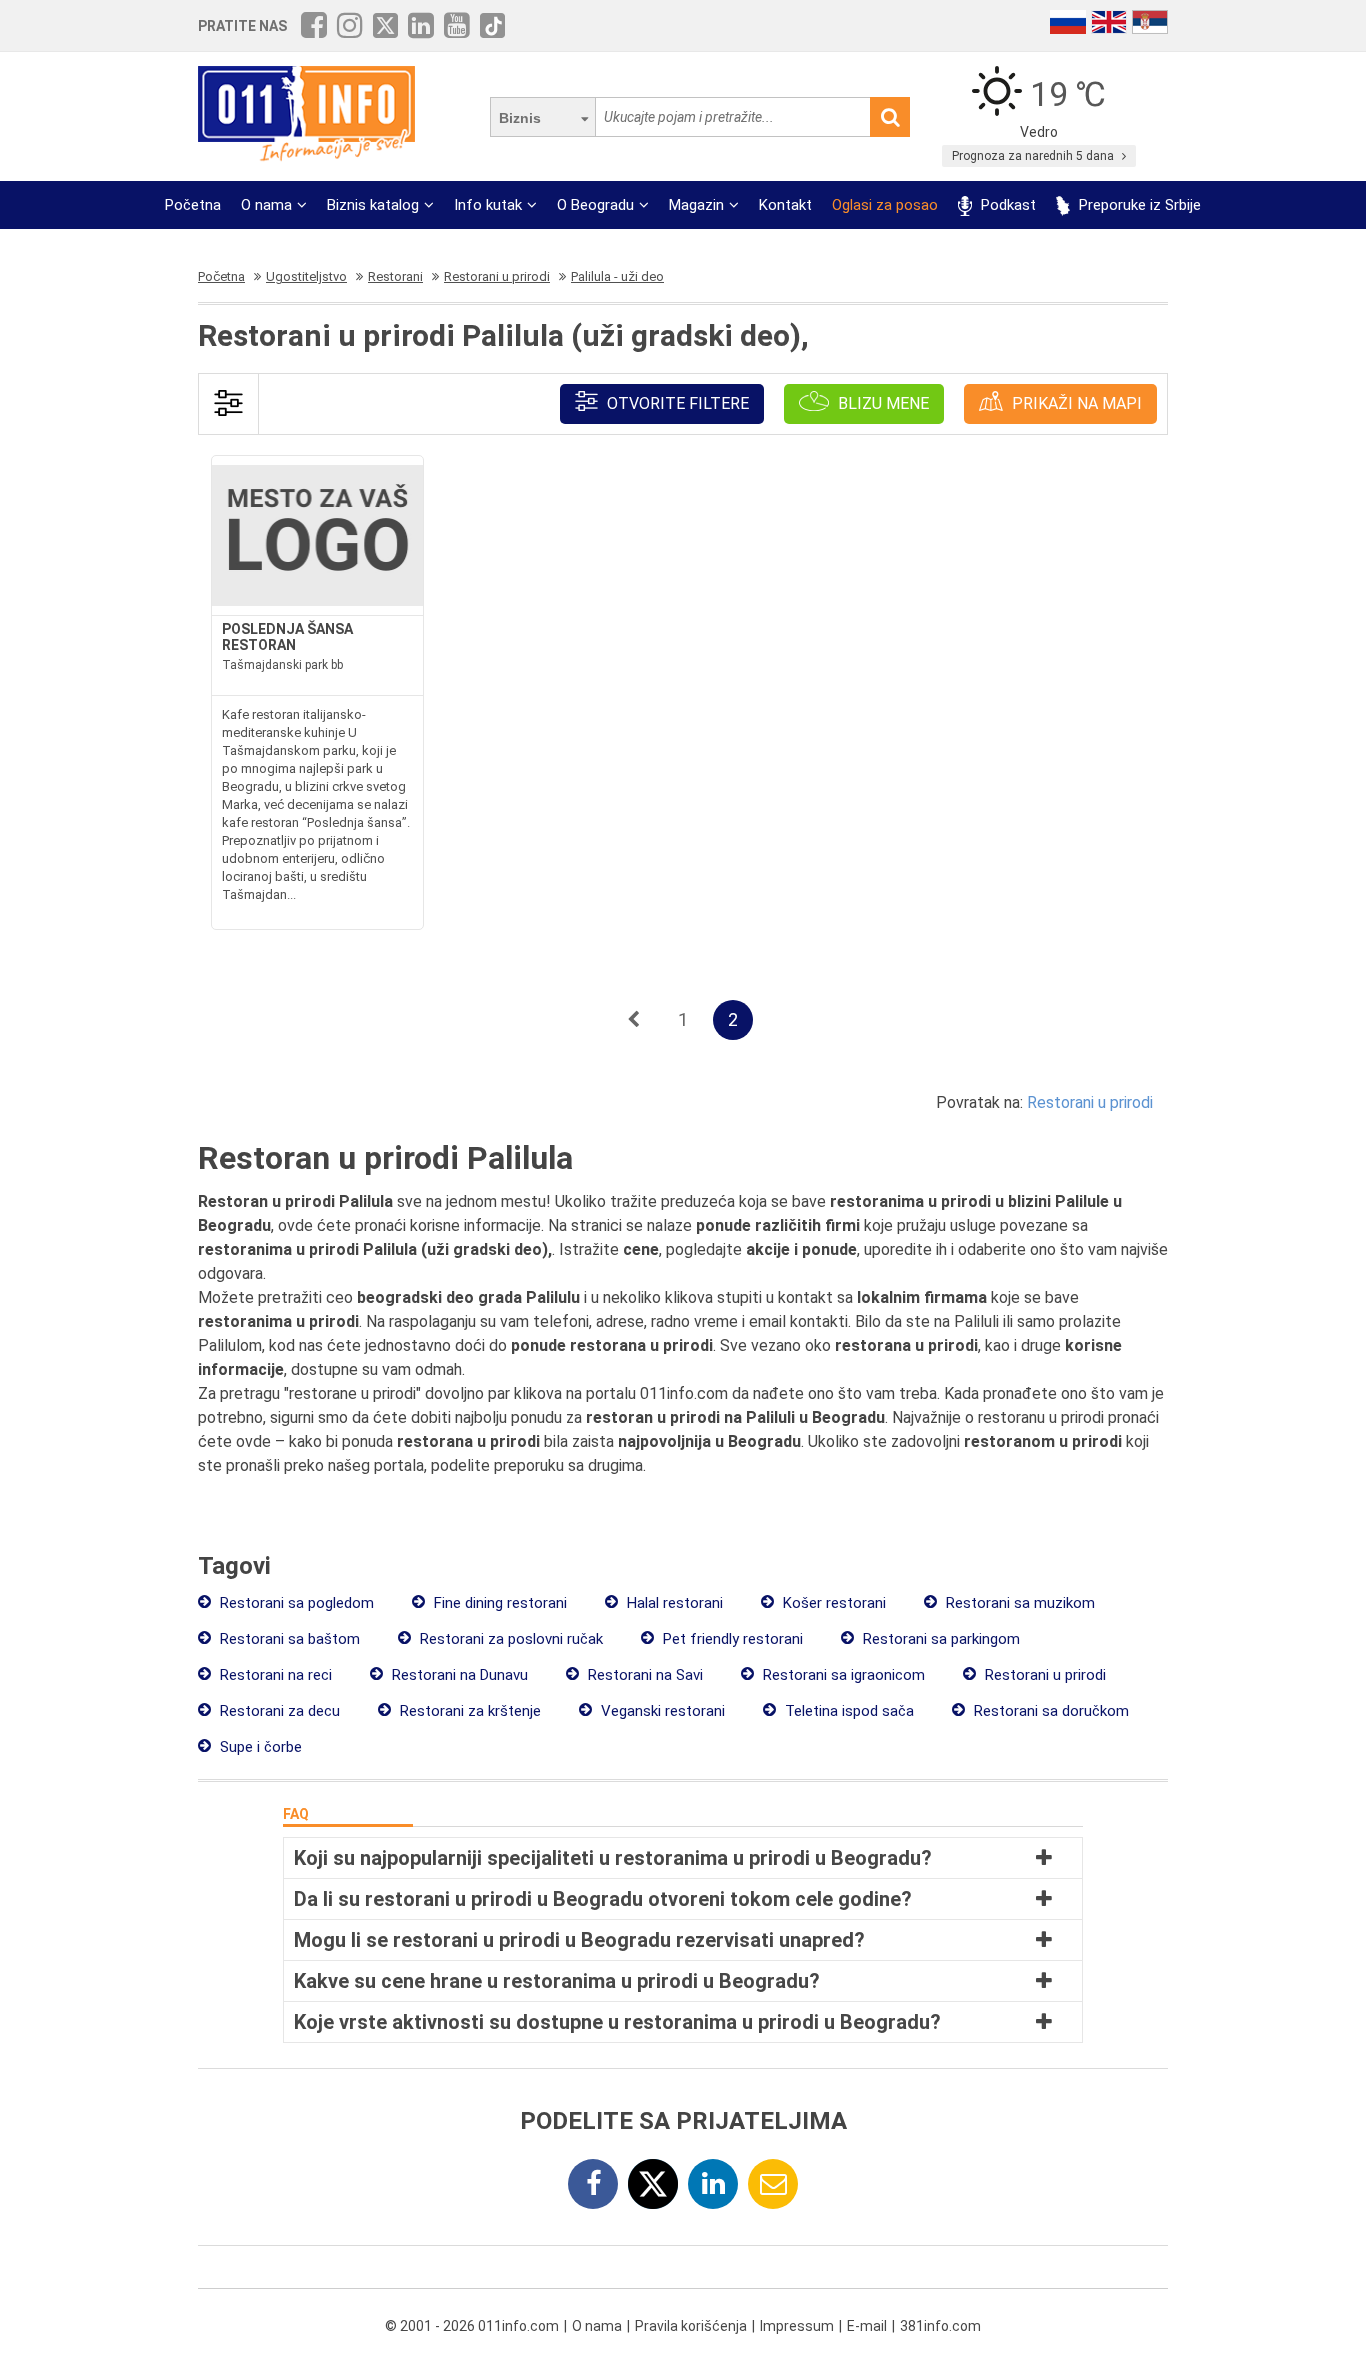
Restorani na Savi (643, 1675)
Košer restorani (832, 1603)
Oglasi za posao (885, 205)
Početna (193, 205)
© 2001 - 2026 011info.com (472, 2326)
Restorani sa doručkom (1049, 1711)
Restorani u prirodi (1090, 1102)
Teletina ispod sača (847, 1711)
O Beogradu (595, 205)
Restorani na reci (274, 1675)
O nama (266, 205)
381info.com (940, 2326)
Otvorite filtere (676, 403)
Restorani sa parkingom (939, 1639)
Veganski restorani (661, 1711)
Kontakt (785, 205)
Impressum (797, 2326)
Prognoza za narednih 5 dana (1034, 156)
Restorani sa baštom (288, 1639)
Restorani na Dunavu (458, 1675)
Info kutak (488, 205)
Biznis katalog (373, 205)
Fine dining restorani (498, 1603)
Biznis (520, 118)
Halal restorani (673, 1603)
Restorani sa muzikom (1018, 1603)
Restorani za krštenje (468, 1711)
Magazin (696, 205)
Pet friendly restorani (731, 1639)
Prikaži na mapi (1075, 403)
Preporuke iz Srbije (1138, 205)
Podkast (1006, 205)
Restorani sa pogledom (295, 1603)
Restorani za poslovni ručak (509, 1639)
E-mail (867, 2326)
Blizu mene (881, 403)
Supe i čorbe (259, 1747)
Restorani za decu (278, 1711)
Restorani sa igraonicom (842, 1675)
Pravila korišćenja (691, 2326)
